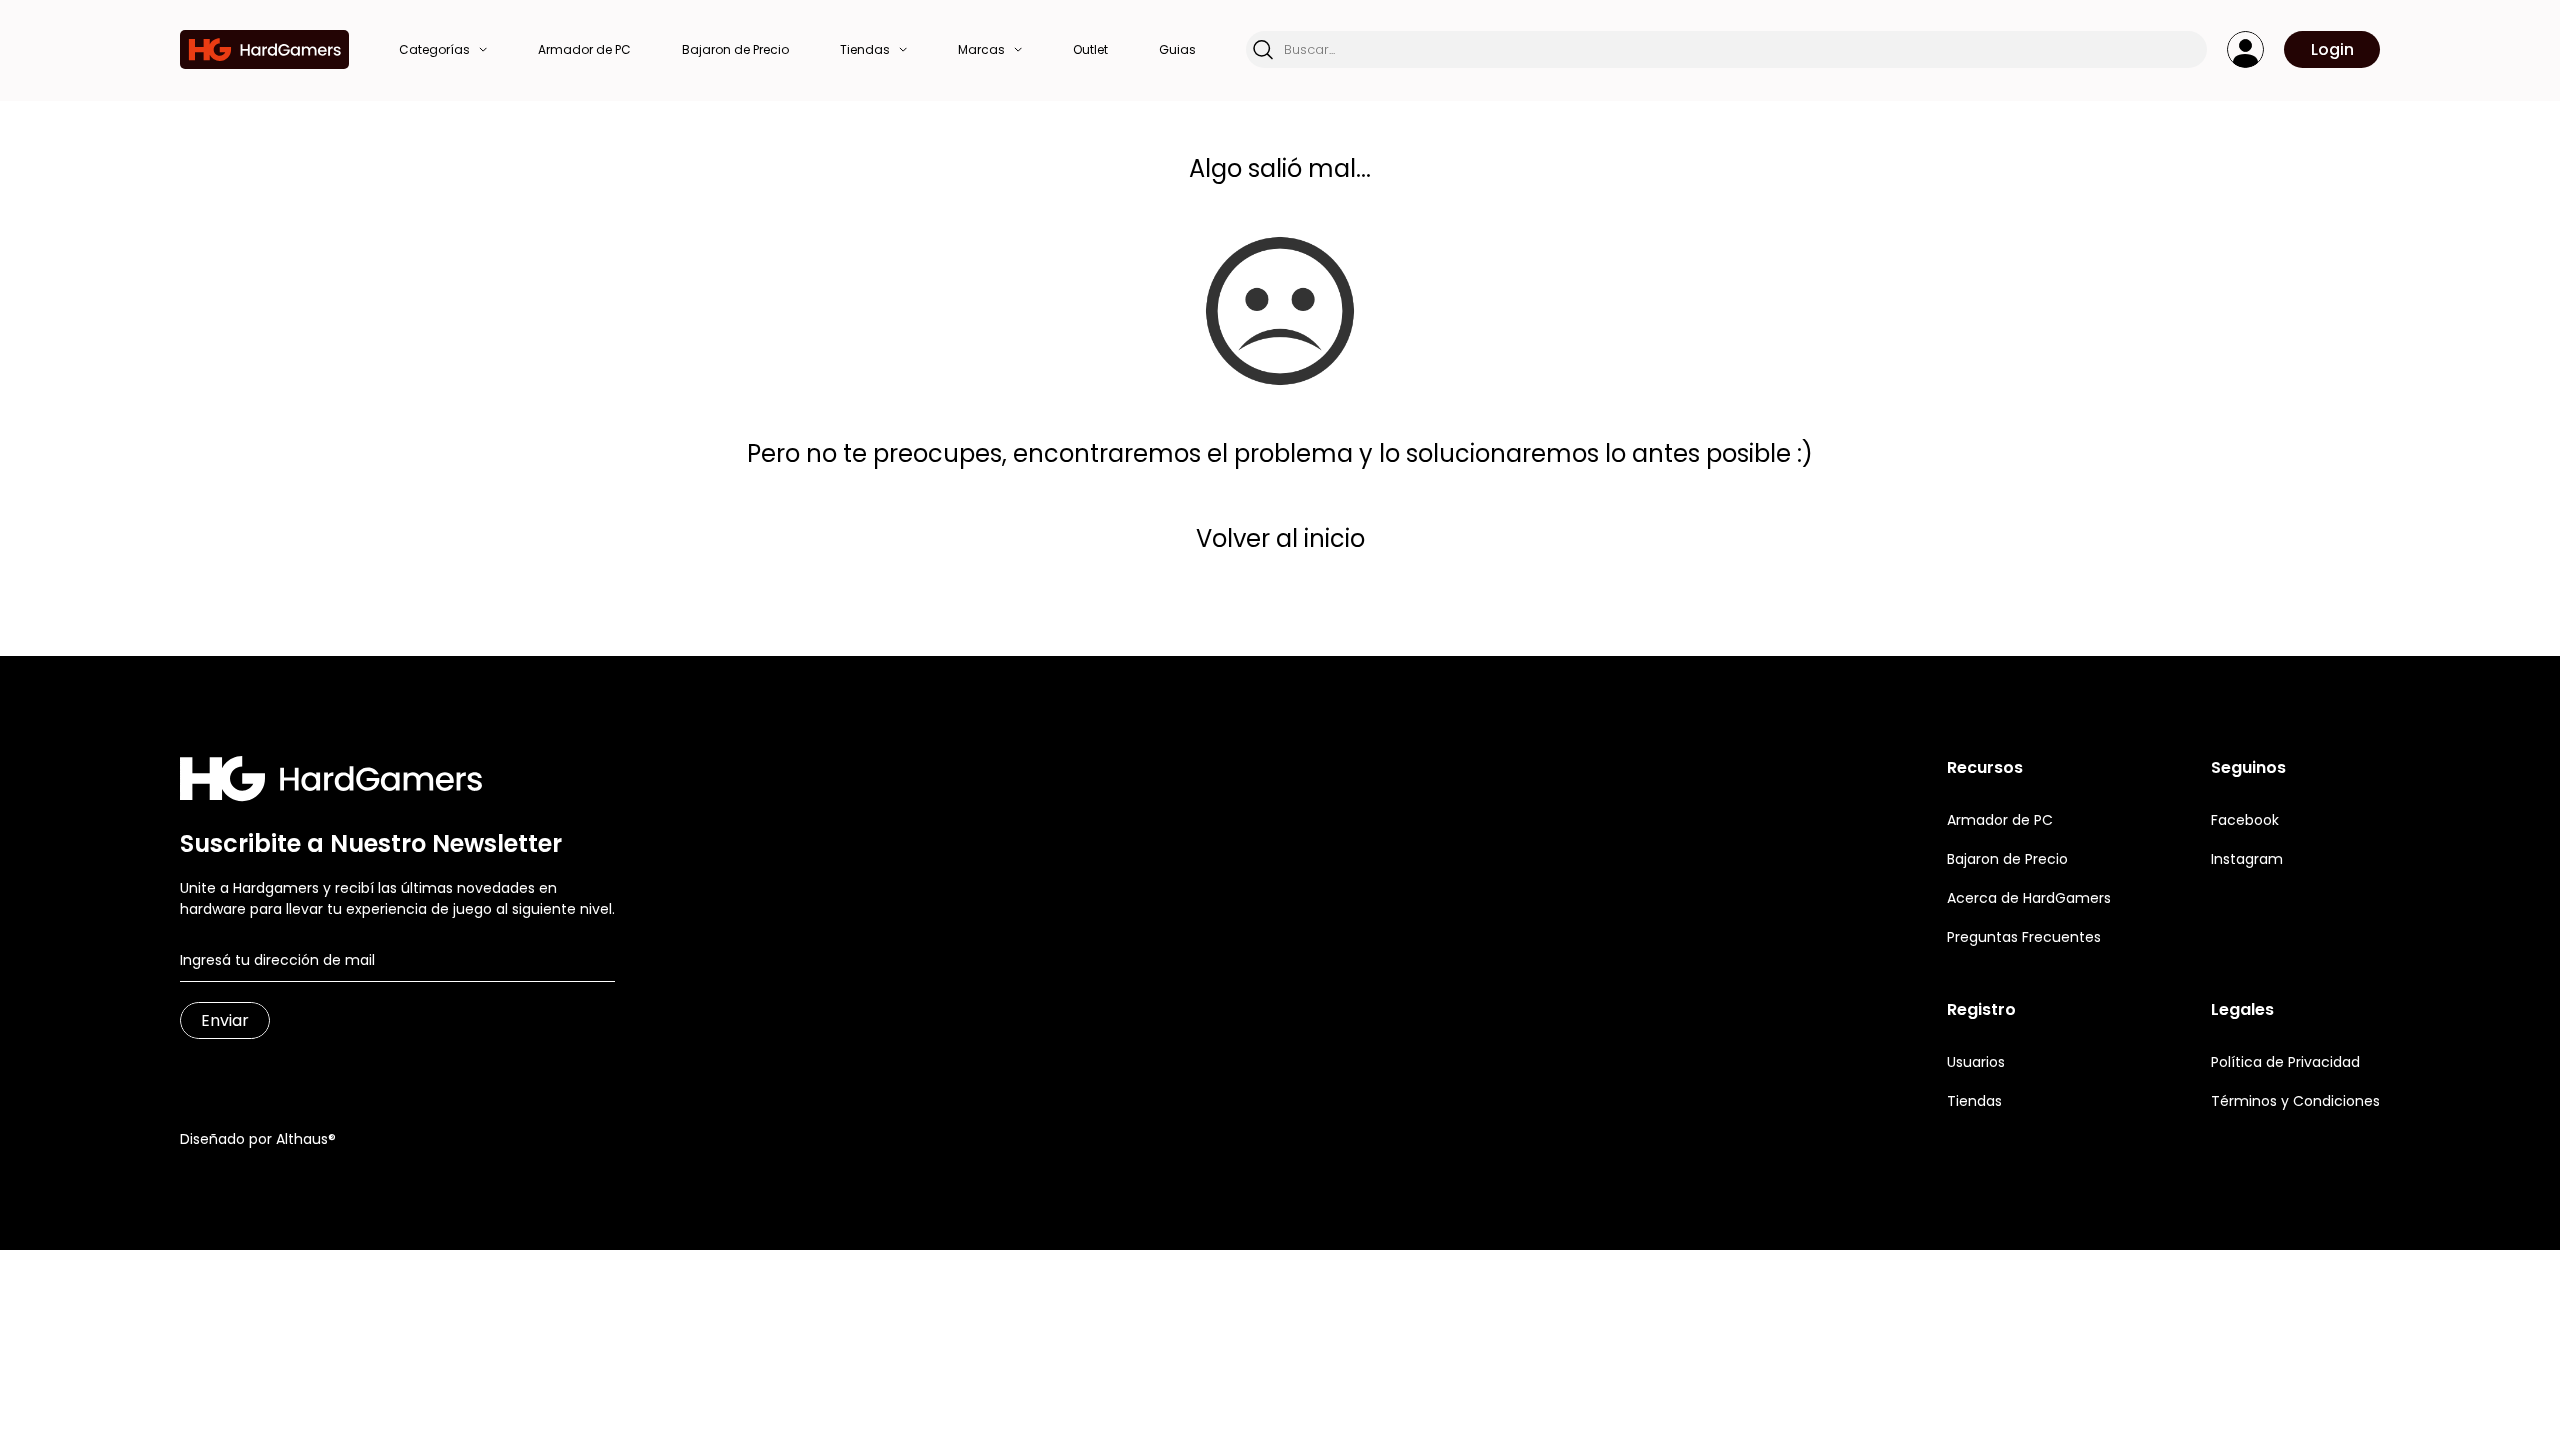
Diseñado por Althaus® (258, 1139)
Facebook (2245, 820)
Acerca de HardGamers (2029, 898)
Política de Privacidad (2285, 1062)
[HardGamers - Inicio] (264, 49)
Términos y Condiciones (2295, 1101)
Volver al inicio (1280, 538)
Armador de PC (2000, 820)
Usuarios (1976, 1062)
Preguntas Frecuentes (2024, 937)
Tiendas (1974, 1101)
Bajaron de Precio (2007, 859)
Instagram (2247, 859)
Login (2332, 49)
